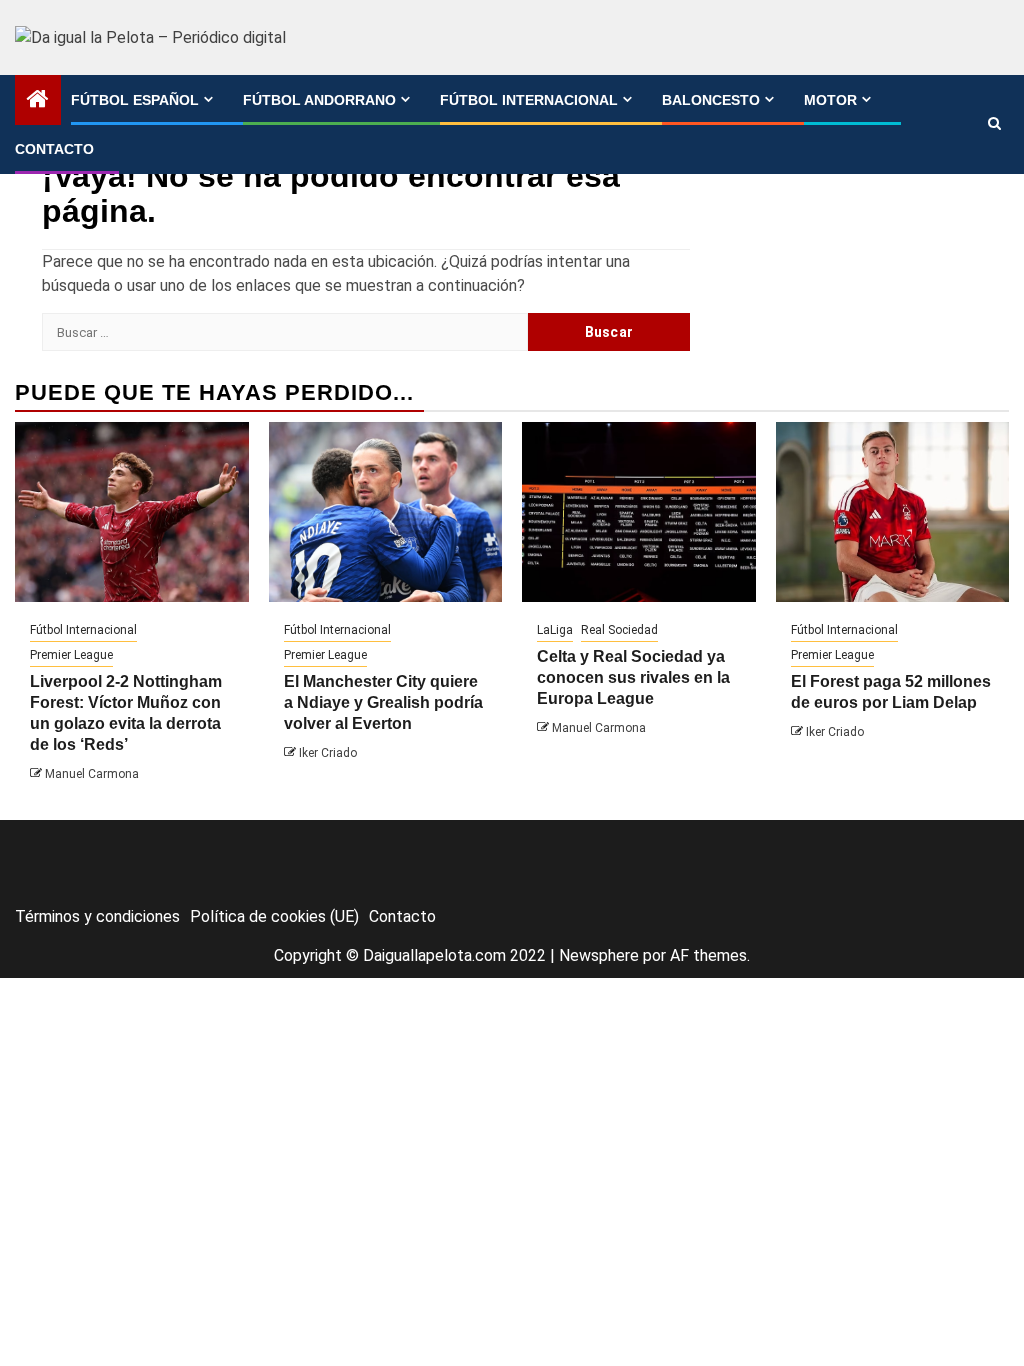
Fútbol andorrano (319, 100)
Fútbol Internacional (529, 100)
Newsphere (599, 955)
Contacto (54, 149)
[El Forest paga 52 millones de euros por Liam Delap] (893, 512)
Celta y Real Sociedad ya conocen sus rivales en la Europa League (633, 677)
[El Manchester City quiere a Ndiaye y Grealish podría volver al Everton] (386, 512)
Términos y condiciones (97, 916)
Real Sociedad (619, 630)
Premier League (71, 655)
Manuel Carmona (92, 774)
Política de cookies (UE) (274, 916)
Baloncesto (711, 100)
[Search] (994, 124)
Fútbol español (135, 100)
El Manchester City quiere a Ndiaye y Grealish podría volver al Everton (383, 702)
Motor (830, 100)
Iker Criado (328, 753)
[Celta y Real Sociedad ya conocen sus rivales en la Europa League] (639, 512)
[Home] (38, 101)
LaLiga (555, 630)
